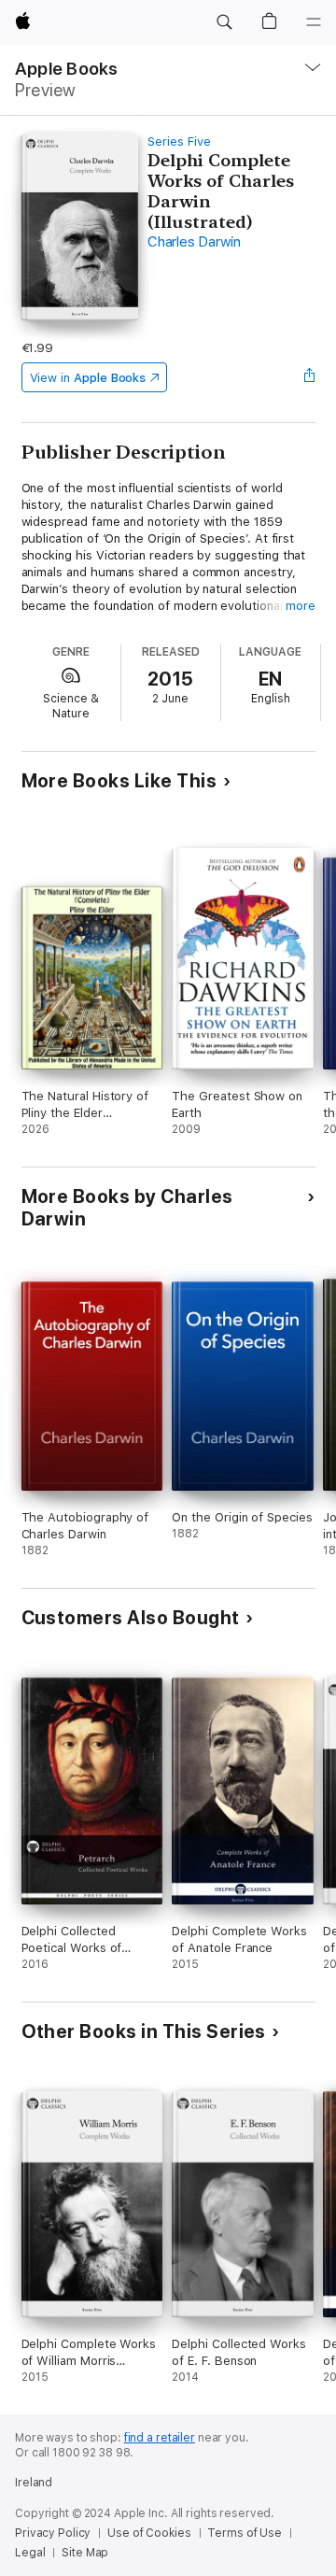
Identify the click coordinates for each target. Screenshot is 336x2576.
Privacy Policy (53, 2533)
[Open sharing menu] (309, 377)
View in (88, 378)
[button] (224, 22)
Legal (30, 2553)
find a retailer (160, 2438)
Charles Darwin (194, 242)
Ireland (34, 2483)
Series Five (179, 142)
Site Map (85, 2553)
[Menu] (314, 22)
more (301, 606)
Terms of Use (245, 2533)
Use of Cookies (149, 2533)
